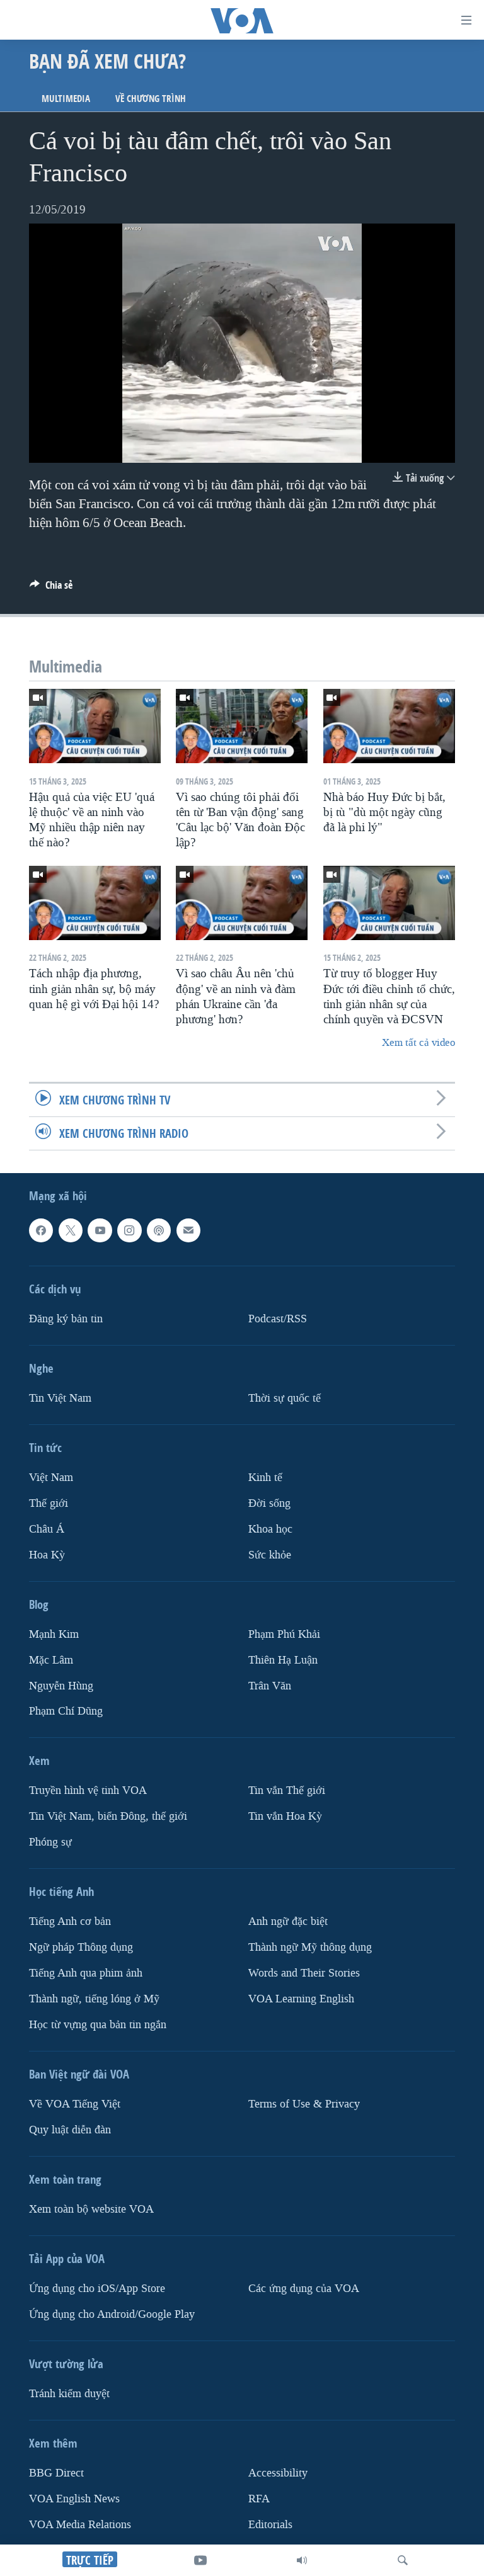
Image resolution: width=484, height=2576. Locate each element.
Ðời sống (269, 1503)
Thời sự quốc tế (285, 1398)
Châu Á (47, 1529)
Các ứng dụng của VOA (304, 2289)
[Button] (51, 588)
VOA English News (74, 2499)
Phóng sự (50, 1842)
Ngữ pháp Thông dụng (81, 1947)
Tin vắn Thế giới (287, 1791)
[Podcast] (159, 1230)
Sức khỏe (270, 1555)
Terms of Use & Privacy (304, 2104)
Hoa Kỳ (47, 1555)
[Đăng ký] (188, 1230)
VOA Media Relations (80, 2525)
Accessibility (278, 2473)
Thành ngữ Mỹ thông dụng (310, 1947)
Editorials (270, 2525)
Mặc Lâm (51, 1660)
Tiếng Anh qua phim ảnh (86, 1973)
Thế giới (49, 1503)
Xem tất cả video (418, 1042)
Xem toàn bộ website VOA (91, 2209)
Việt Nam (51, 1478)
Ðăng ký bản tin (66, 1319)
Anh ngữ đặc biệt (288, 1921)
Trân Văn (270, 1686)
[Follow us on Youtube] (100, 1230)
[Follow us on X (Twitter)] (71, 1230)
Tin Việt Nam (60, 1398)
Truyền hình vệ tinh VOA (88, 1791)
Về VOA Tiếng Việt (75, 2104)
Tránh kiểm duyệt (69, 2394)
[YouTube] (200, 2560)
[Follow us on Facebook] (41, 1230)
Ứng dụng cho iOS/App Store (97, 2289)
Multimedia (66, 99)
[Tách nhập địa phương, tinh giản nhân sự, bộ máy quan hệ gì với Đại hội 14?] (95, 903)
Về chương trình (151, 99)
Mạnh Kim (54, 1634)
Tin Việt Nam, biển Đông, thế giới (108, 1816)
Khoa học (270, 1529)
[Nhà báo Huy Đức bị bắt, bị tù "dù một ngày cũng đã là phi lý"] (389, 726)
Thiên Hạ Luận (283, 1660)
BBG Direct (56, 2473)
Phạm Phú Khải (284, 1634)
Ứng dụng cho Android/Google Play (112, 2314)
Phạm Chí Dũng (66, 1712)
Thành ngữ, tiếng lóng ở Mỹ (94, 1999)
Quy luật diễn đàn (70, 2130)
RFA (259, 2499)
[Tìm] (403, 2560)
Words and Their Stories (304, 1973)
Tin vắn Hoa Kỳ (285, 1816)
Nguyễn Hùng (61, 1686)
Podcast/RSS (278, 1319)
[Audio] (302, 2560)
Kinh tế (265, 1478)
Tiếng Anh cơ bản (70, 1921)
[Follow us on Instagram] (129, 1230)
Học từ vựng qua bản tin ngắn (98, 2025)
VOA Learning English (301, 1999)
